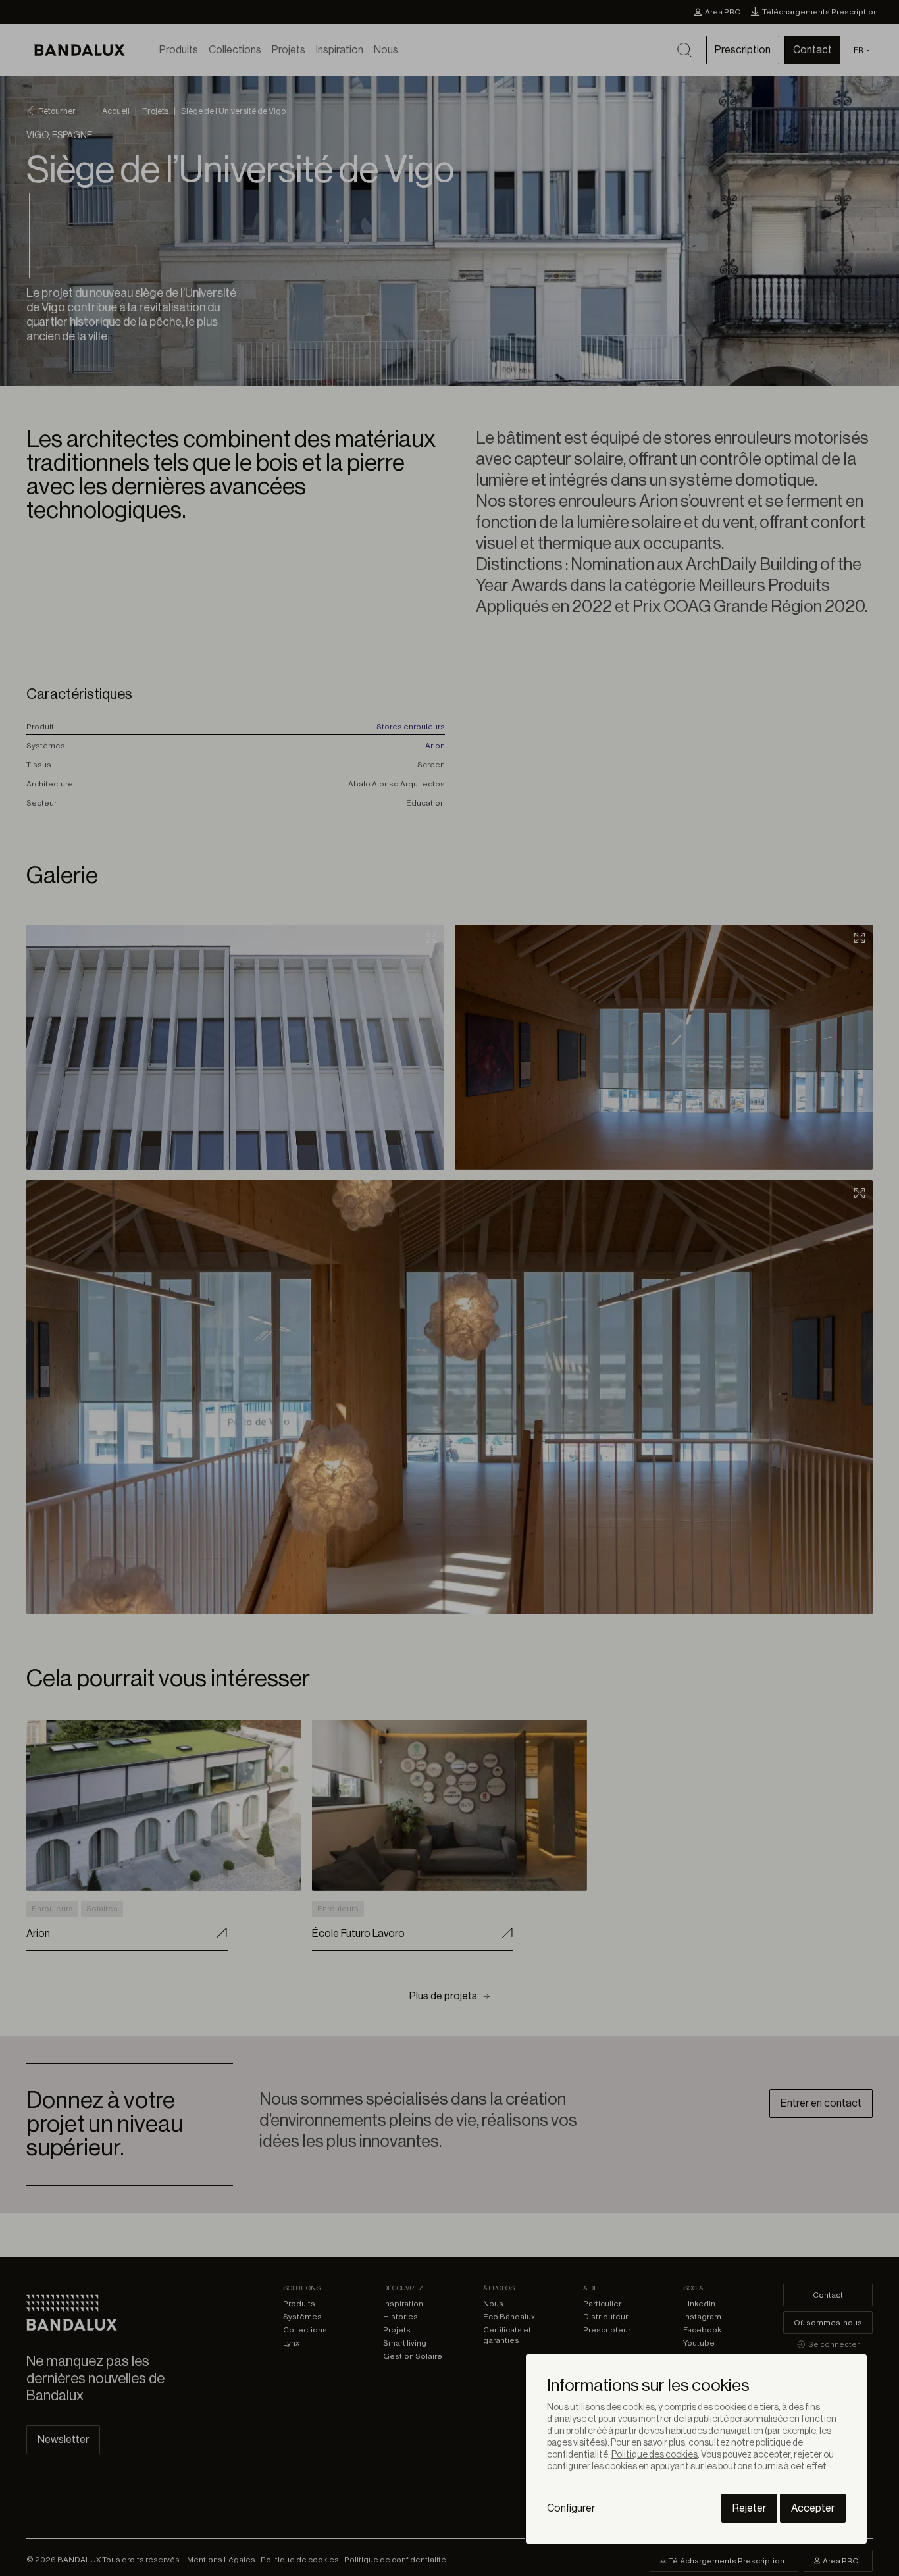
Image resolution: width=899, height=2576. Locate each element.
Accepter (813, 2508)
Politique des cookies (655, 2455)
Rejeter (749, 2508)
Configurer (571, 2508)
